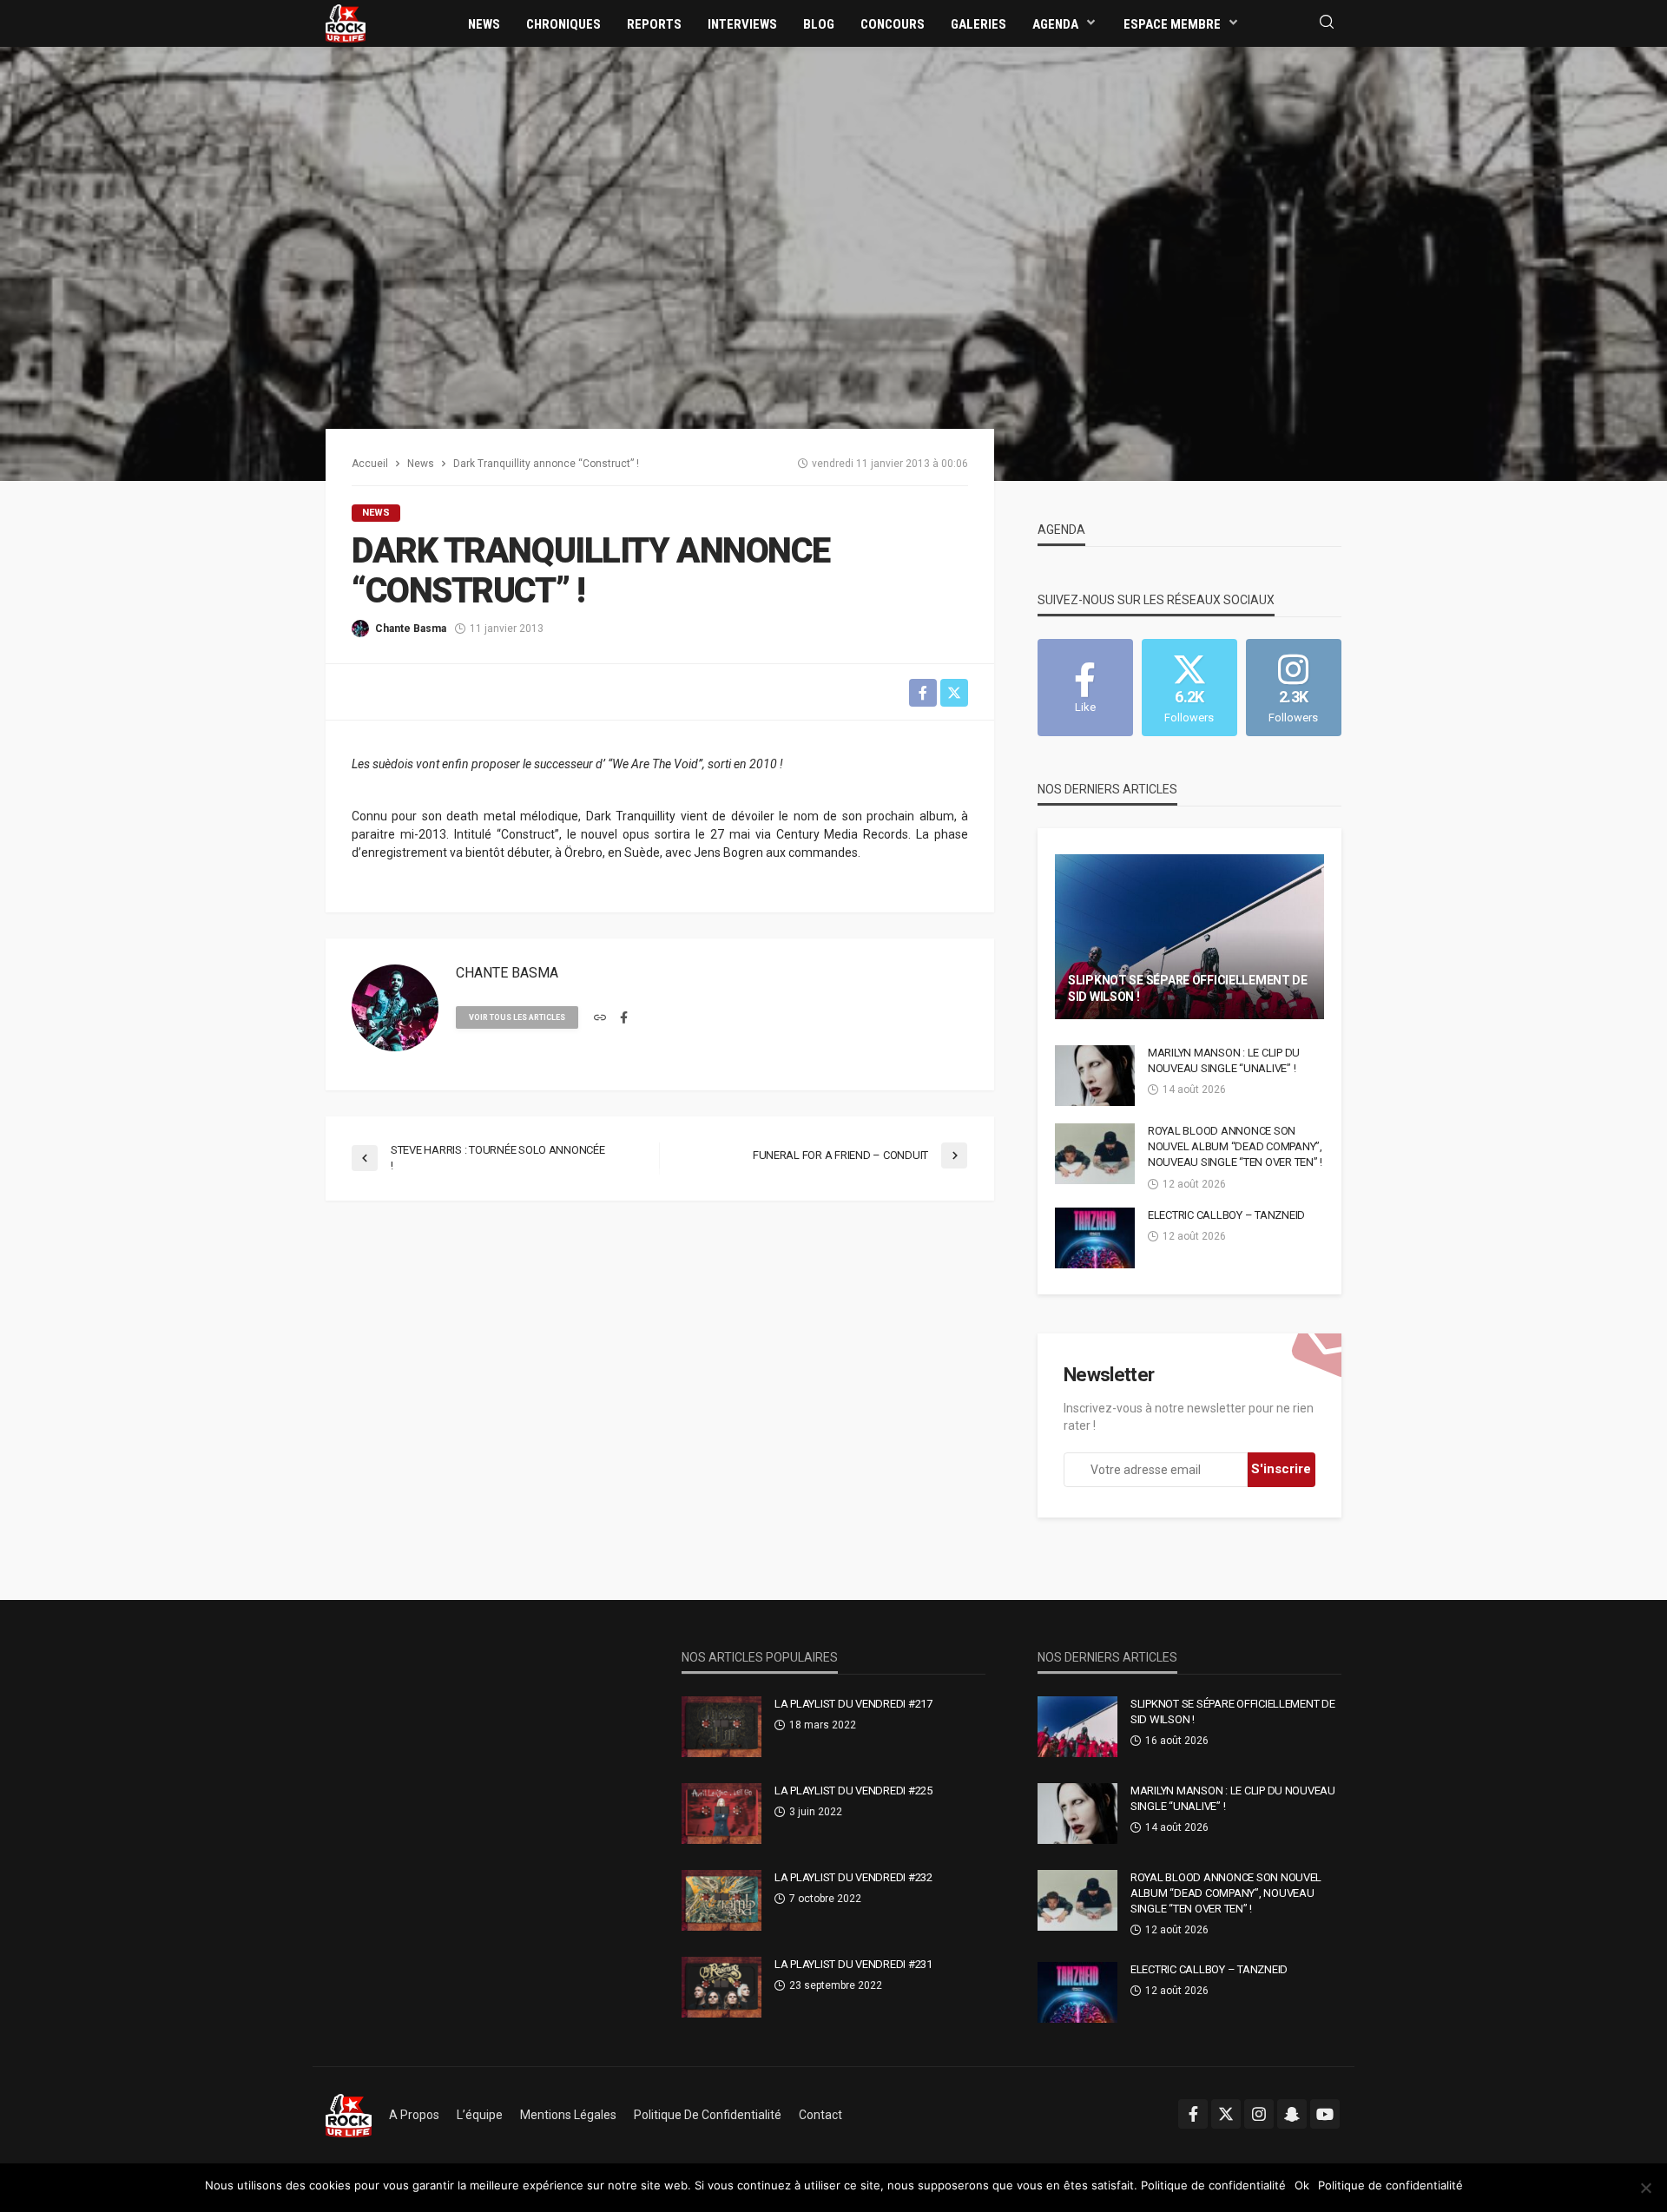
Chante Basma (411, 629)
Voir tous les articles (517, 1017)
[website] (600, 1018)
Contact (820, 2115)
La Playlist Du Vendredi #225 (853, 1791)
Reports (654, 24)
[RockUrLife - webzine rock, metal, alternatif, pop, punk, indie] (346, 23)
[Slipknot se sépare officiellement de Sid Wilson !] (1189, 937)
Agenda (1055, 24)
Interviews (742, 24)
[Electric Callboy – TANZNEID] (1095, 1238)
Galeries (978, 24)
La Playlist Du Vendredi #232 (853, 1877)
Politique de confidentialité (708, 2115)
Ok (1302, 2185)
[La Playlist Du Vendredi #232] (721, 1900)
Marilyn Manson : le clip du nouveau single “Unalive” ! (1224, 1060)
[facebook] (624, 1018)
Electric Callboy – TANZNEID (1226, 1215)
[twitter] (1226, 2114)
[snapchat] (1292, 2114)
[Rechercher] (1327, 23)
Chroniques (563, 24)
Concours (893, 24)
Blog (819, 24)
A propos (414, 2115)
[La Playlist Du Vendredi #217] (721, 1727)
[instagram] (1259, 2114)
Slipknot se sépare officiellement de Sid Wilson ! (1188, 989)
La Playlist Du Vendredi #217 (853, 1704)
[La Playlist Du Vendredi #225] (721, 1814)
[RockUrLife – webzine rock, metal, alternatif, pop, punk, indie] (349, 2115)
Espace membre (1172, 24)
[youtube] (1325, 2114)
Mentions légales (568, 2115)
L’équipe (480, 2115)
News (484, 24)
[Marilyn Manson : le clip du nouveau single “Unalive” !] (1095, 1076)
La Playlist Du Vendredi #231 (853, 1964)
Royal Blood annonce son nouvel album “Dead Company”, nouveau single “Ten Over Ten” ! (1235, 1146)
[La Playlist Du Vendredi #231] (721, 1987)
